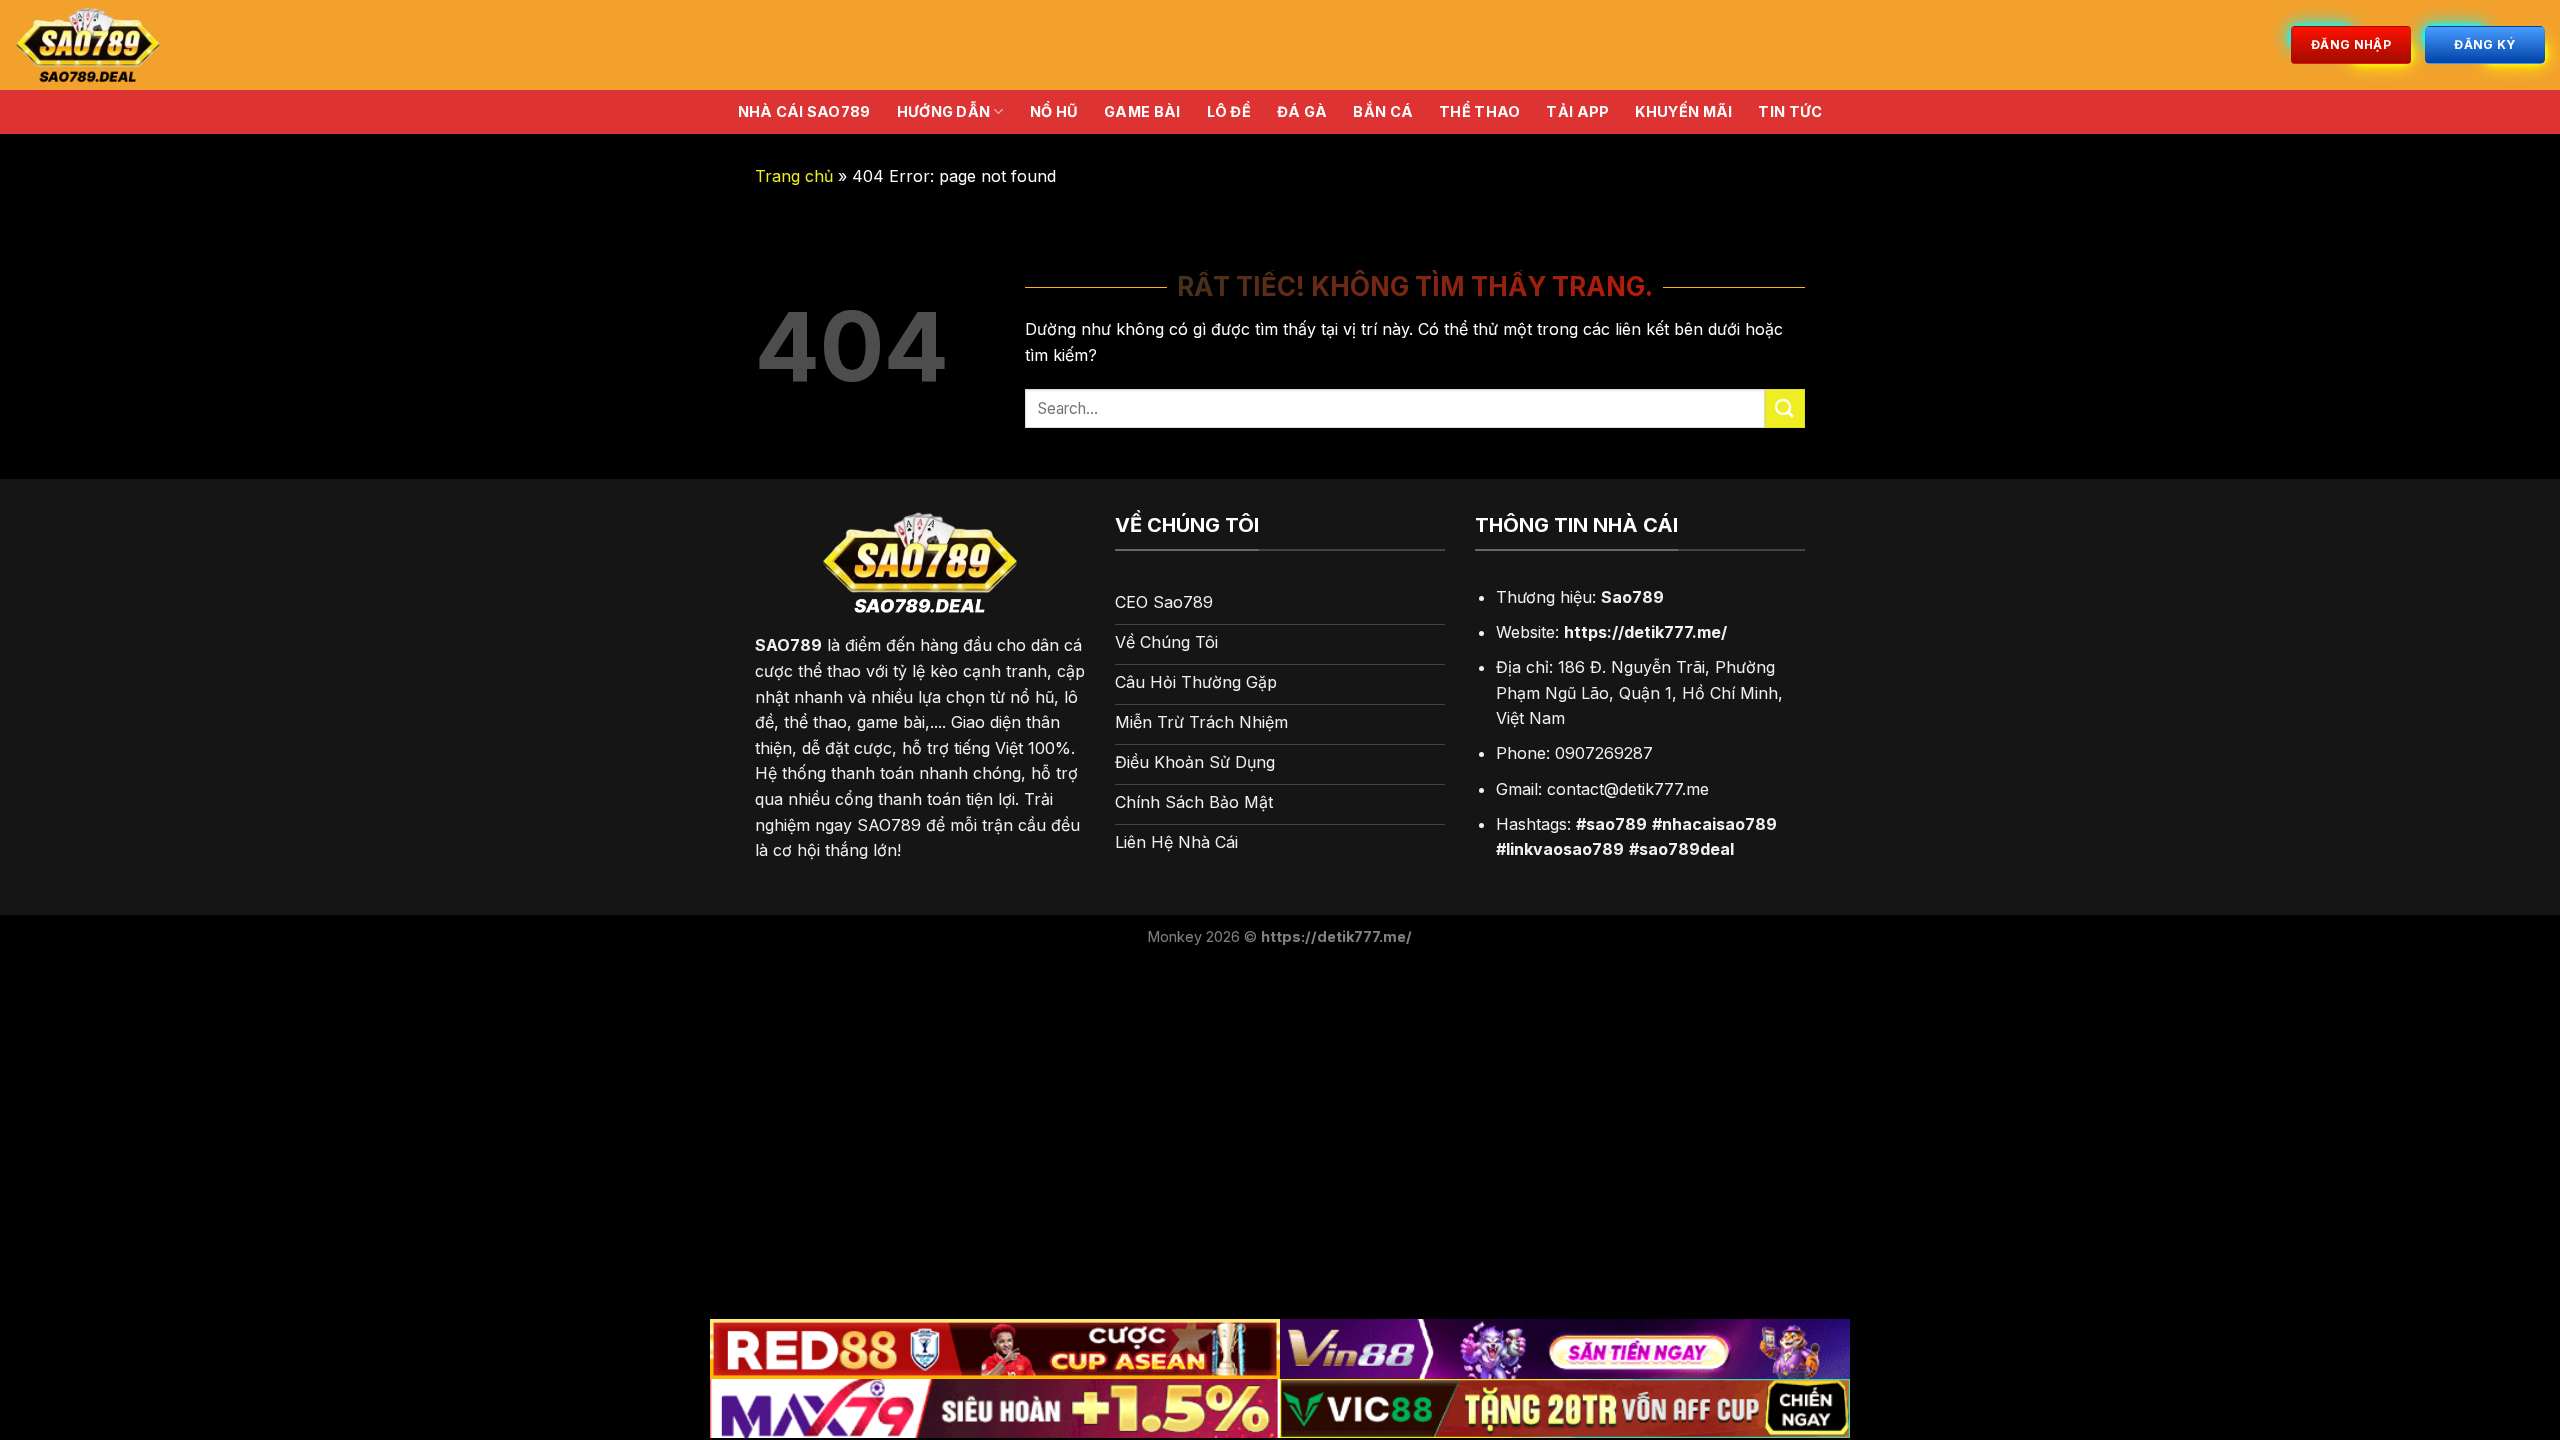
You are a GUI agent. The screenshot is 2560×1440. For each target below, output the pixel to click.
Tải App (1577, 111)
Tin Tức (1790, 111)
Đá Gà (1302, 111)
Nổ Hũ (1054, 111)
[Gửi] (1785, 408)
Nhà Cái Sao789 (804, 111)
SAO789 (788, 645)
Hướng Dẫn (944, 111)
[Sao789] (189, 45)
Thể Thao (1479, 111)
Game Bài (1142, 111)
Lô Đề (1229, 111)
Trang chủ (794, 176)
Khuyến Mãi (1683, 111)
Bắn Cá (1383, 111)
